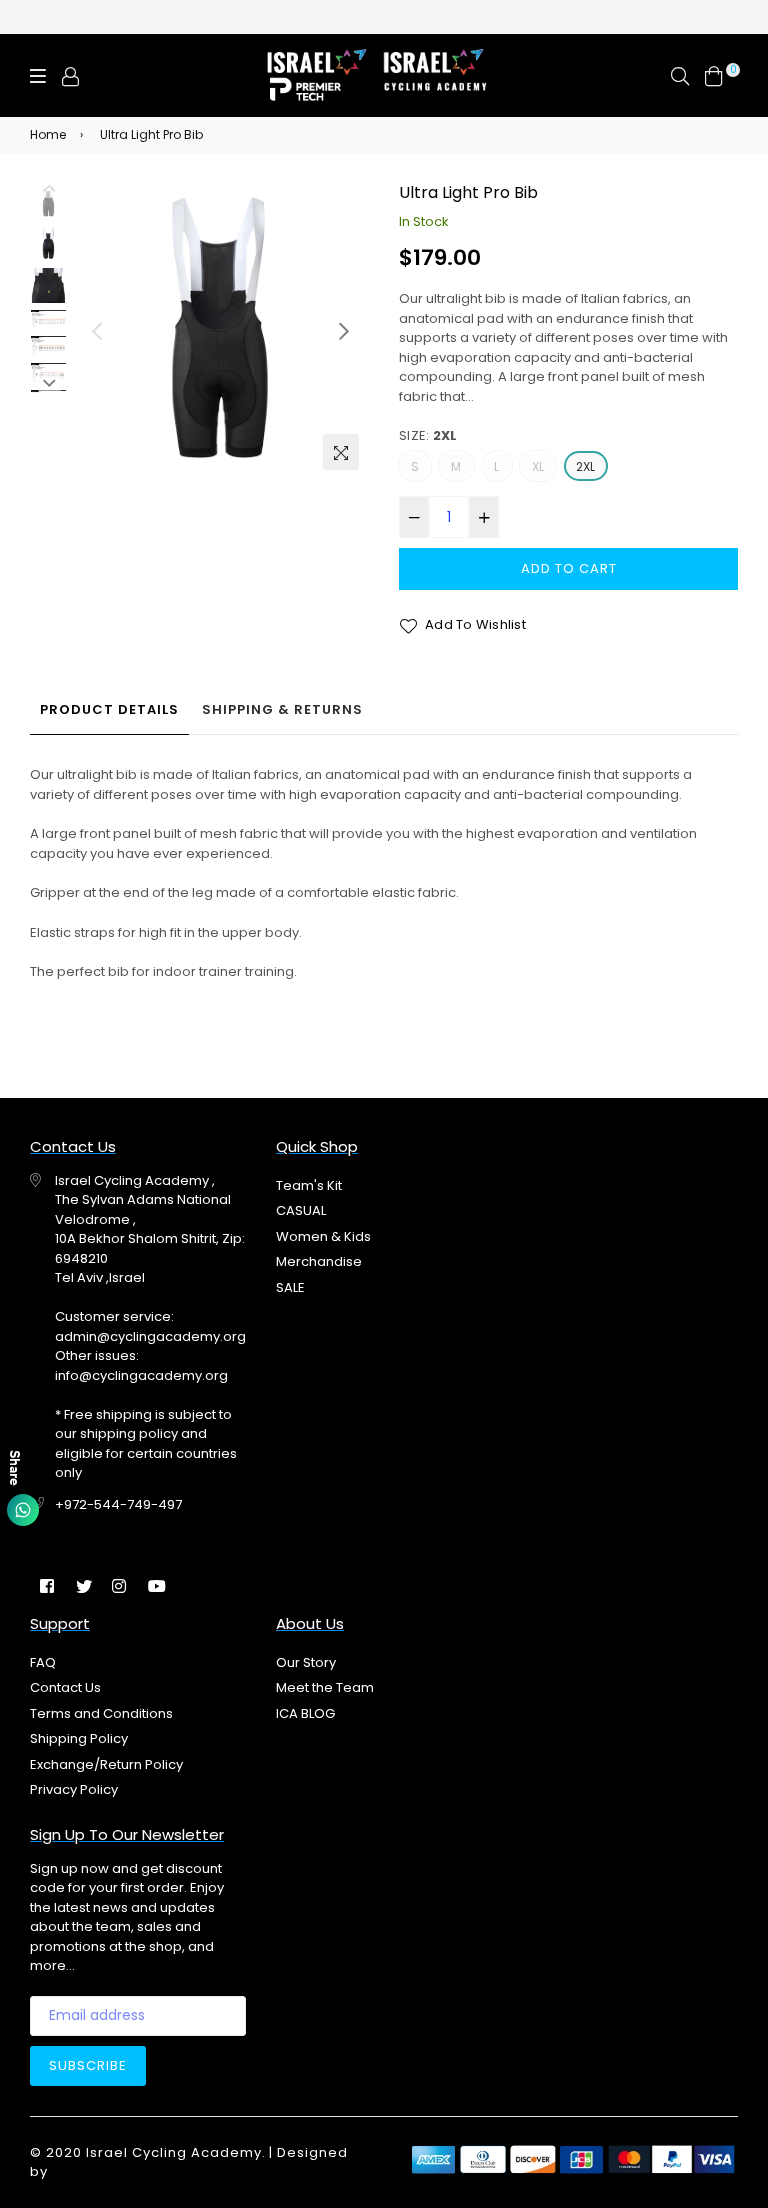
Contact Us (65, 1687)
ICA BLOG (305, 1713)
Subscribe (88, 2065)
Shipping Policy (79, 1738)
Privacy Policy (74, 1789)
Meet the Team (325, 1687)
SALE (290, 1287)
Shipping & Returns (282, 709)
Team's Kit (309, 1185)
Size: (428, 435)
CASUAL (301, 1210)
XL (538, 466)
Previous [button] (97, 331)
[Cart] (714, 75)
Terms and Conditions (101, 1713)
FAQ (43, 1662)
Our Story (306, 1662)
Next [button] (344, 331)
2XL (586, 466)
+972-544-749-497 (118, 1504)
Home (48, 134)
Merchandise (319, 1261)
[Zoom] (341, 452)
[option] (220, 331)
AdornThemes (104, 2171)
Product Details (109, 709)
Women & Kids (323, 1236)
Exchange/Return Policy (106, 1764)
